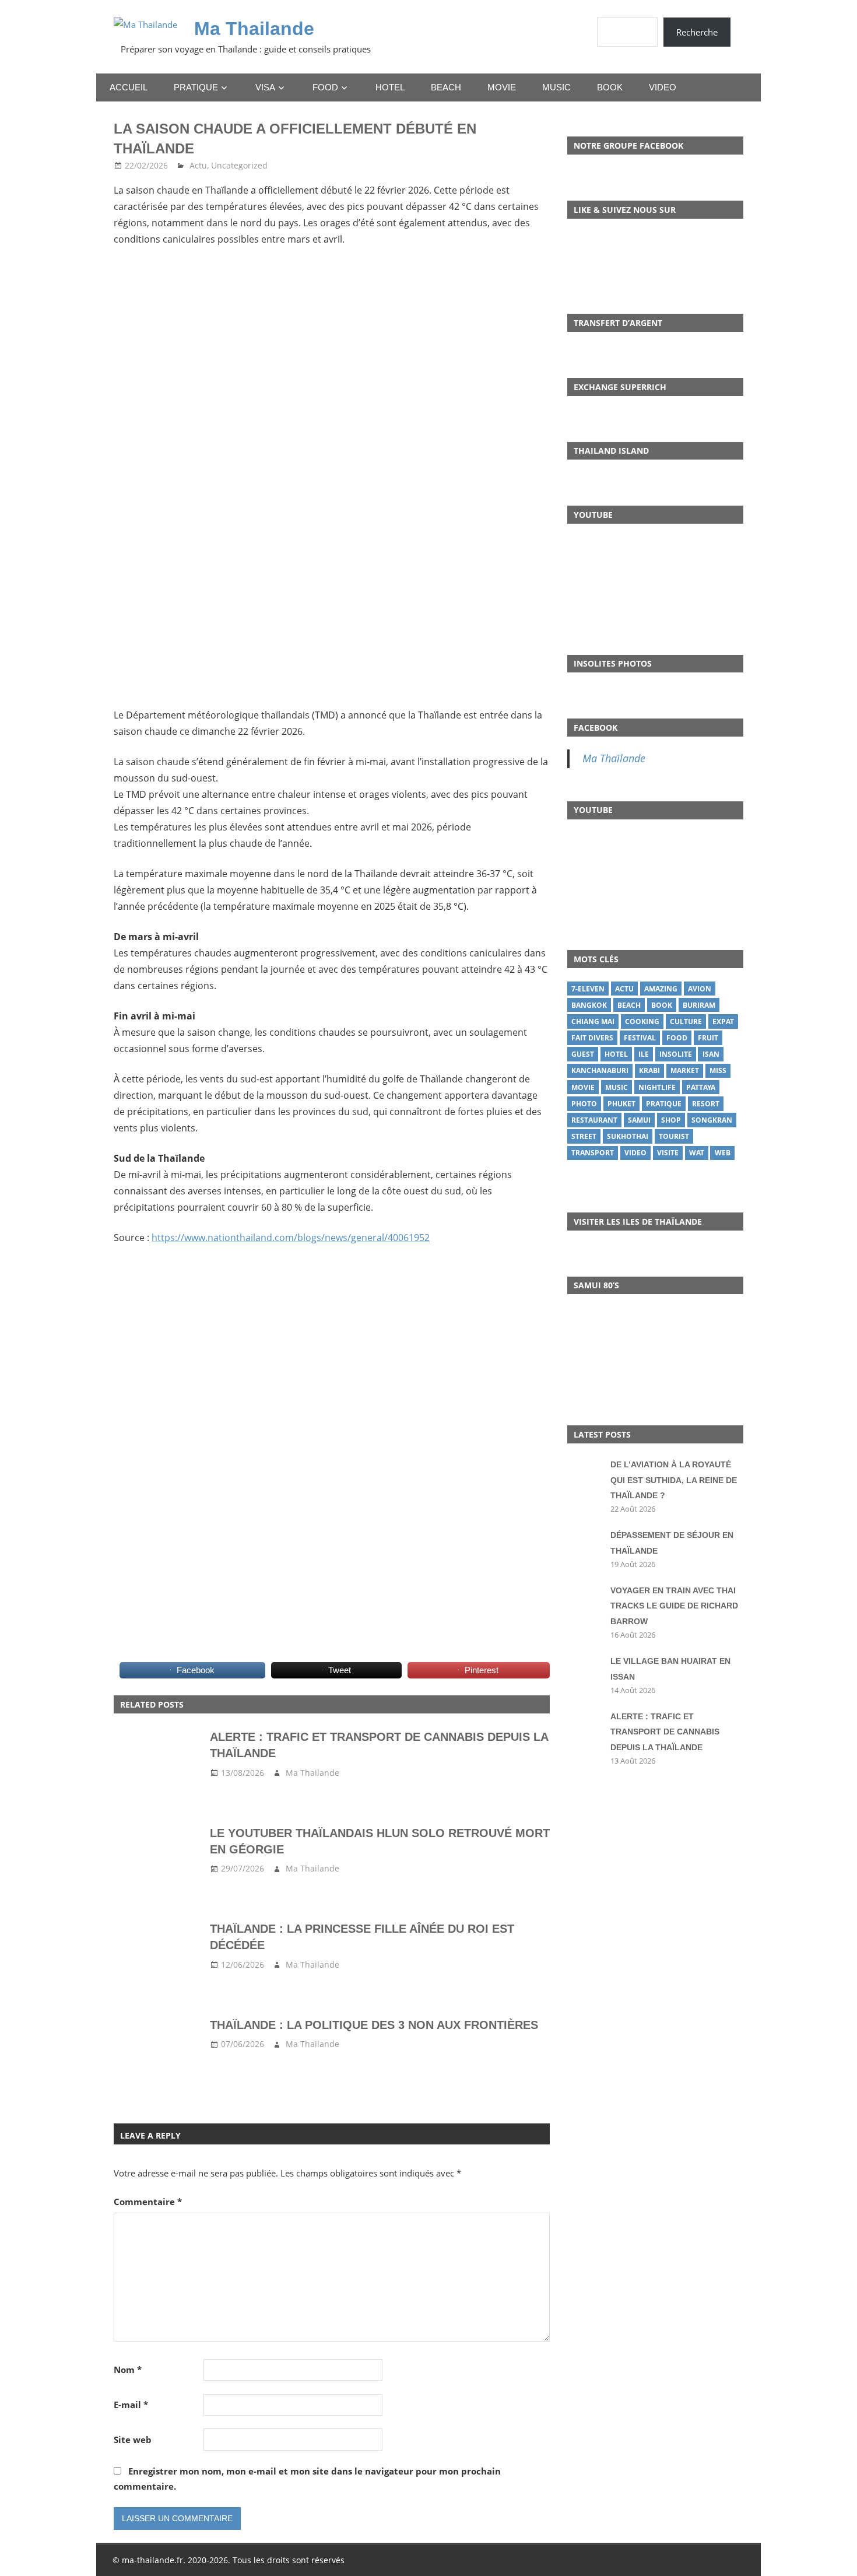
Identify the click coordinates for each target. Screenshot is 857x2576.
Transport (593, 1153)
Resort (706, 1104)
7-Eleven (588, 989)
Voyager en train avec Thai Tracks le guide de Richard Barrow (674, 1606)
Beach (446, 87)
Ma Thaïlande (614, 758)
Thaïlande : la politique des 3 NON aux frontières (374, 2025)
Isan (711, 1054)
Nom (128, 2370)
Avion (700, 989)
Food (325, 87)
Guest (583, 1054)
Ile (644, 1054)
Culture (686, 1021)
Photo (584, 1104)
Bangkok (589, 1005)
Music (556, 87)
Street (584, 1136)
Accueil (129, 87)
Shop (671, 1120)
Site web (133, 2440)
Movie (502, 87)
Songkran (712, 1120)
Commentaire (148, 2202)
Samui (639, 1120)
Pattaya (701, 1087)
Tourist (674, 1136)
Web (723, 1153)
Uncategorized (239, 165)
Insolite (676, 1054)
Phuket (621, 1104)
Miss (718, 1070)
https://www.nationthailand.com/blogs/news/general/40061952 (291, 1238)
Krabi (649, 1070)
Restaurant (594, 1120)
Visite (668, 1153)
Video (663, 87)
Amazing (661, 989)
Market (685, 1070)
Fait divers (592, 1038)
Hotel (390, 87)
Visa (265, 87)
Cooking (642, 1021)
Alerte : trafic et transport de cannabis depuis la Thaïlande (665, 1732)
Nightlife (657, 1087)
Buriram (699, 1005)
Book (610, 87)
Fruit (708, 1038)
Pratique (196, 87)
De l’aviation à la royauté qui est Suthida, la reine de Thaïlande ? (674, 1480)
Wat (697, 1153)
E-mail (131, 2405)
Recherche (697, 32)
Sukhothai (628, 1136)
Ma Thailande (254, 29)
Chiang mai (593, 1021)
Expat (723, 1021)
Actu (198, 165)
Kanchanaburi (600, 1070)
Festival (640, 1038)
